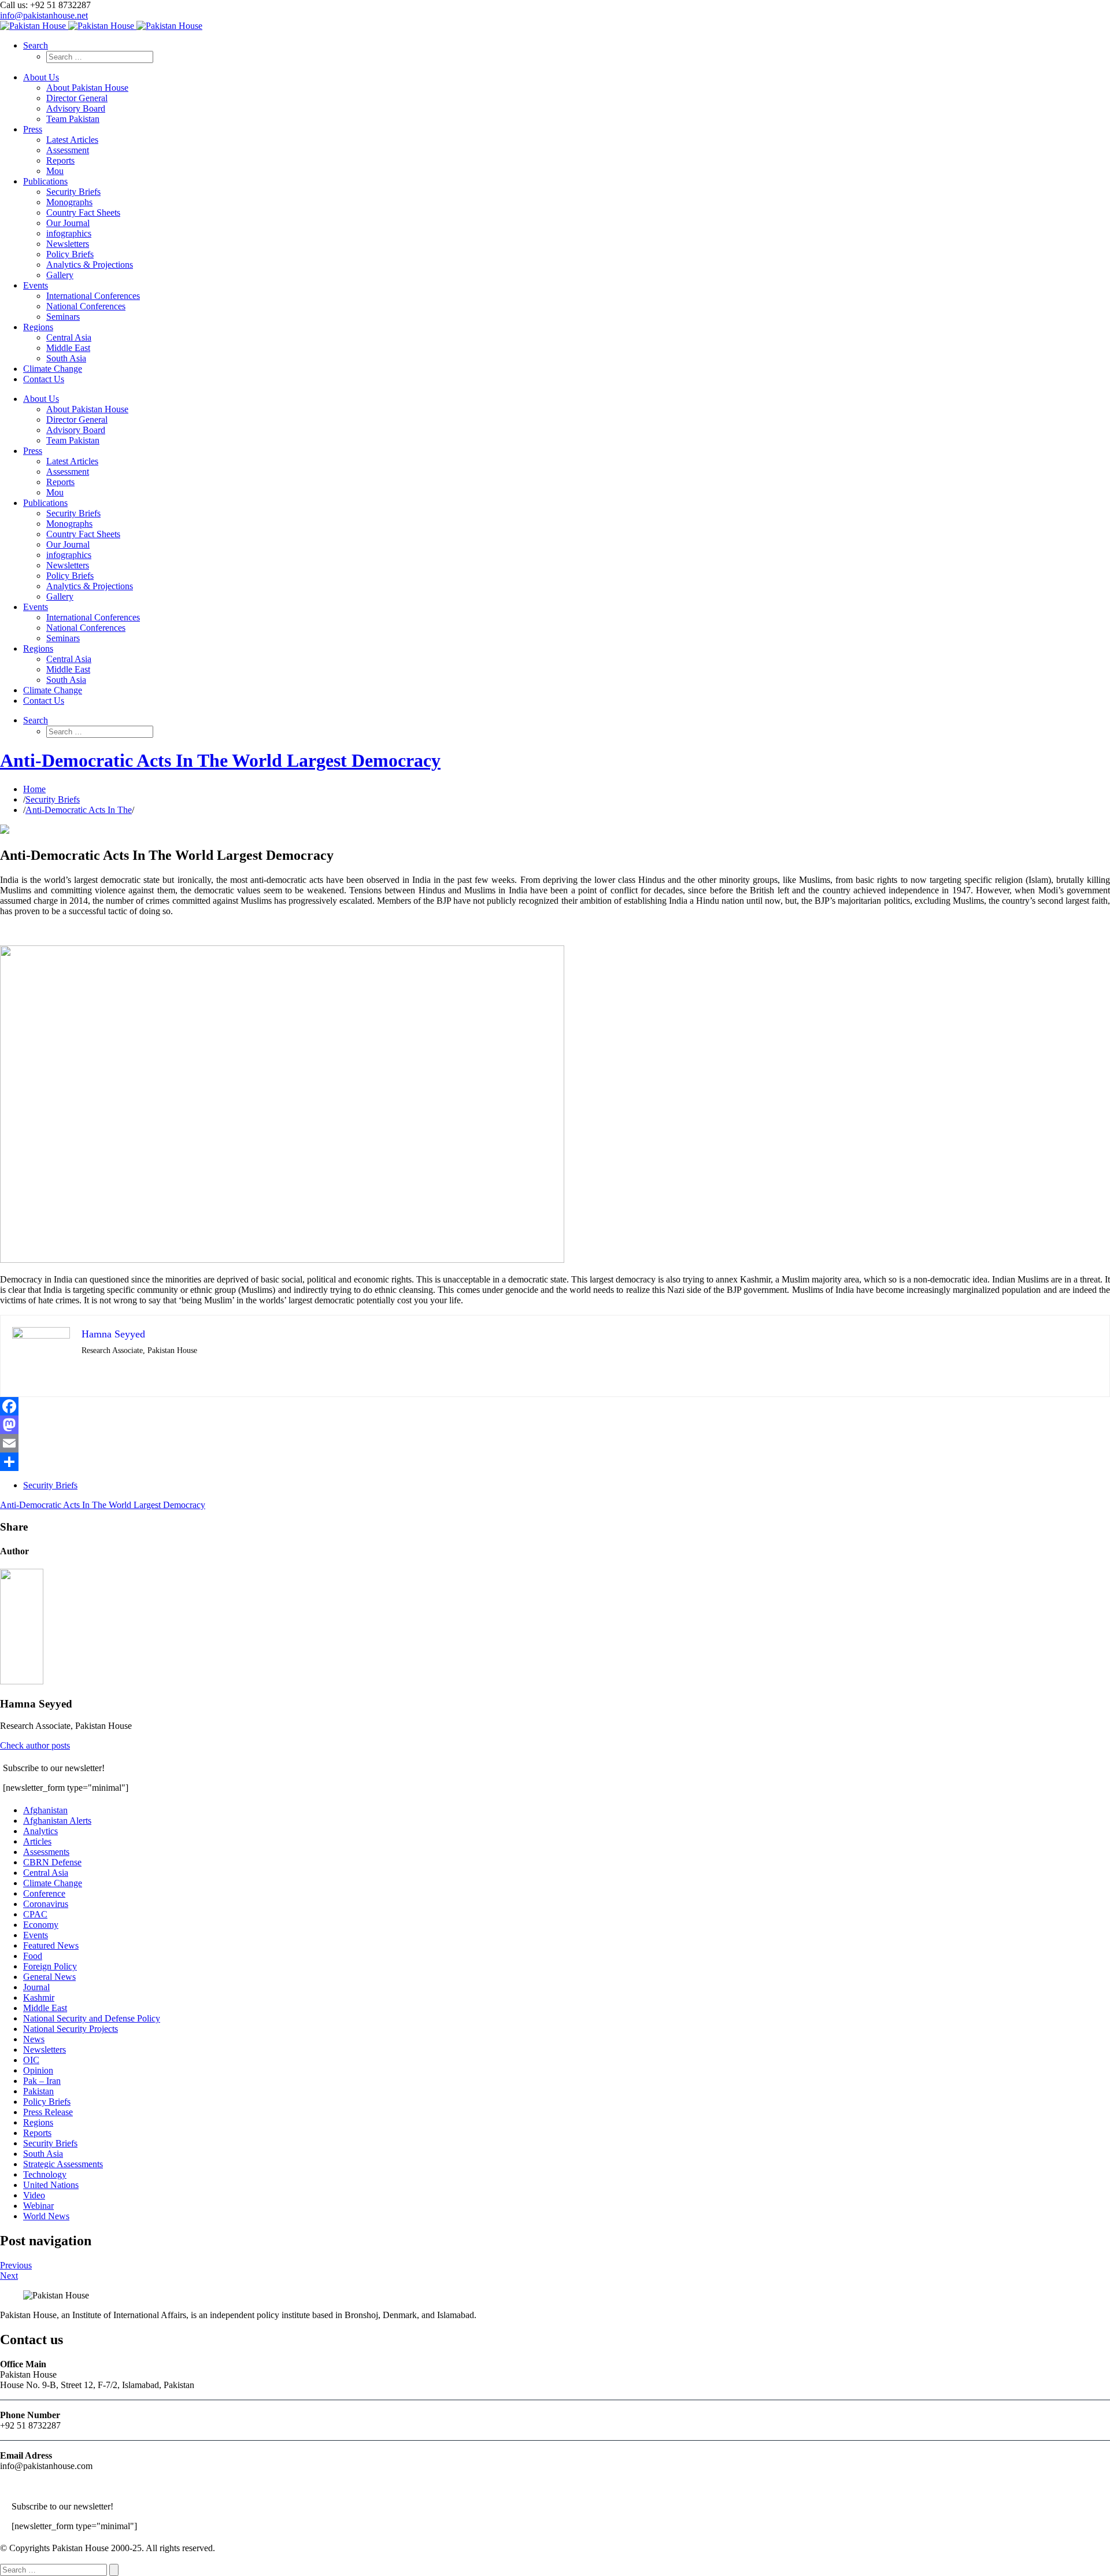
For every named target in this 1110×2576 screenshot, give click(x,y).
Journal (36, 1987)
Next (9, 2276)
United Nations (51, 2185)
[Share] (555, 1462)
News (34, 2039)
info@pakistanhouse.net (44, 15)
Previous (16, 2265)
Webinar (38, 2206)
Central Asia (46, 1873)
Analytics (40, 1831)
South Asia (43, 2154)
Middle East (45, 2008)
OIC (31, 2060)
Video (34, 2195)
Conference (44, 1893)
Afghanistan (45, 1810)
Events (36, 1935)
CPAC (35, 1914)
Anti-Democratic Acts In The (79, 810)
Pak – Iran (42, 2081)
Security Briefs (53, 799)
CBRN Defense (52, 1862)
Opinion (38, 2070)
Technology (45, 2174)
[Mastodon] (555, 1425)
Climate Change (53, 1883)
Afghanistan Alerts (57, 1821)
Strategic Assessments (63, 2164)
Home (34, 789)
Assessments (46, 1852)
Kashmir (39, 1997)
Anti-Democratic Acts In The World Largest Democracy (220, 760)
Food (33, 1956)
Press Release (48, 2112)
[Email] (555, 1443)
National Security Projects (71, 2029)
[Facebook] (555, 1406)
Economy (41, 1925)
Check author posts (35, 1745)
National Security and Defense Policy (92, 2018)
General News (49, 1977)
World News (46, 2216)
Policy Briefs (47, 2102)
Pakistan (38, 2091)
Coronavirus (46, 1904)
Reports (37, 2133)
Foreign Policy (50, 1966)
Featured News (51, 1945)
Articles (37, 1841)
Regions (38, 2122)
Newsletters (45, 2050)
